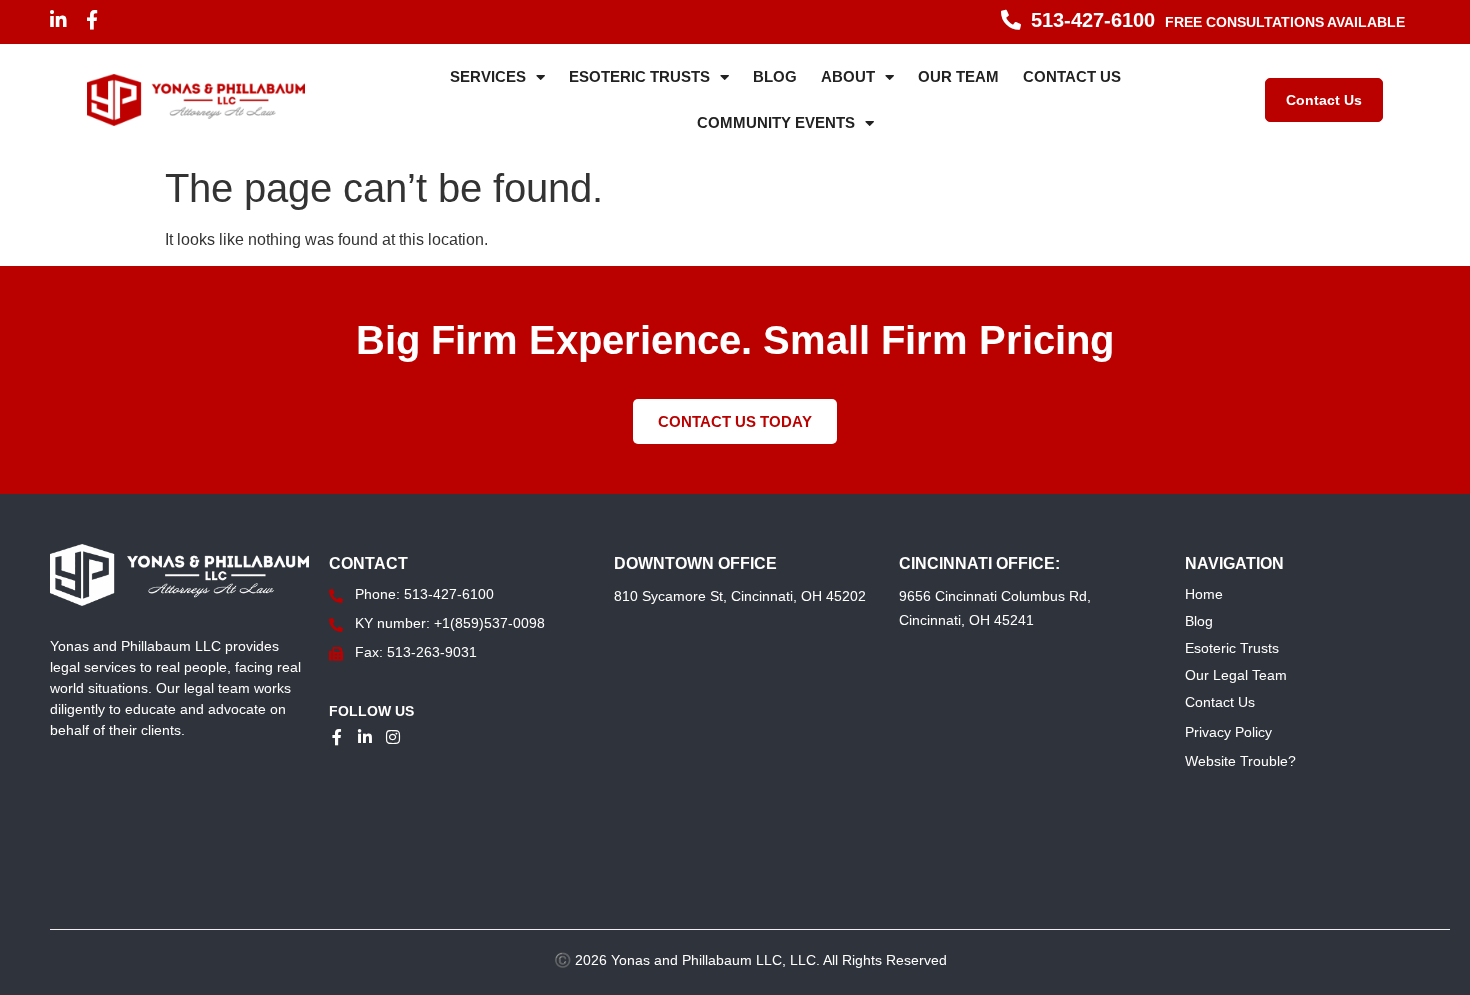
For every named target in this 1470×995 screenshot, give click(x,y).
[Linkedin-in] (58, 19)
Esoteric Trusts (639, 76)
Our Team (958, 76)
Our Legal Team (1236, 675)
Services (488, 76)
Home (1204, 594)
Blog (775, 76)
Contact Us (1072, 76)
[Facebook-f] (92, 19)
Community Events (776, 122)
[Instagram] (393, 737)
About (848, 76)
